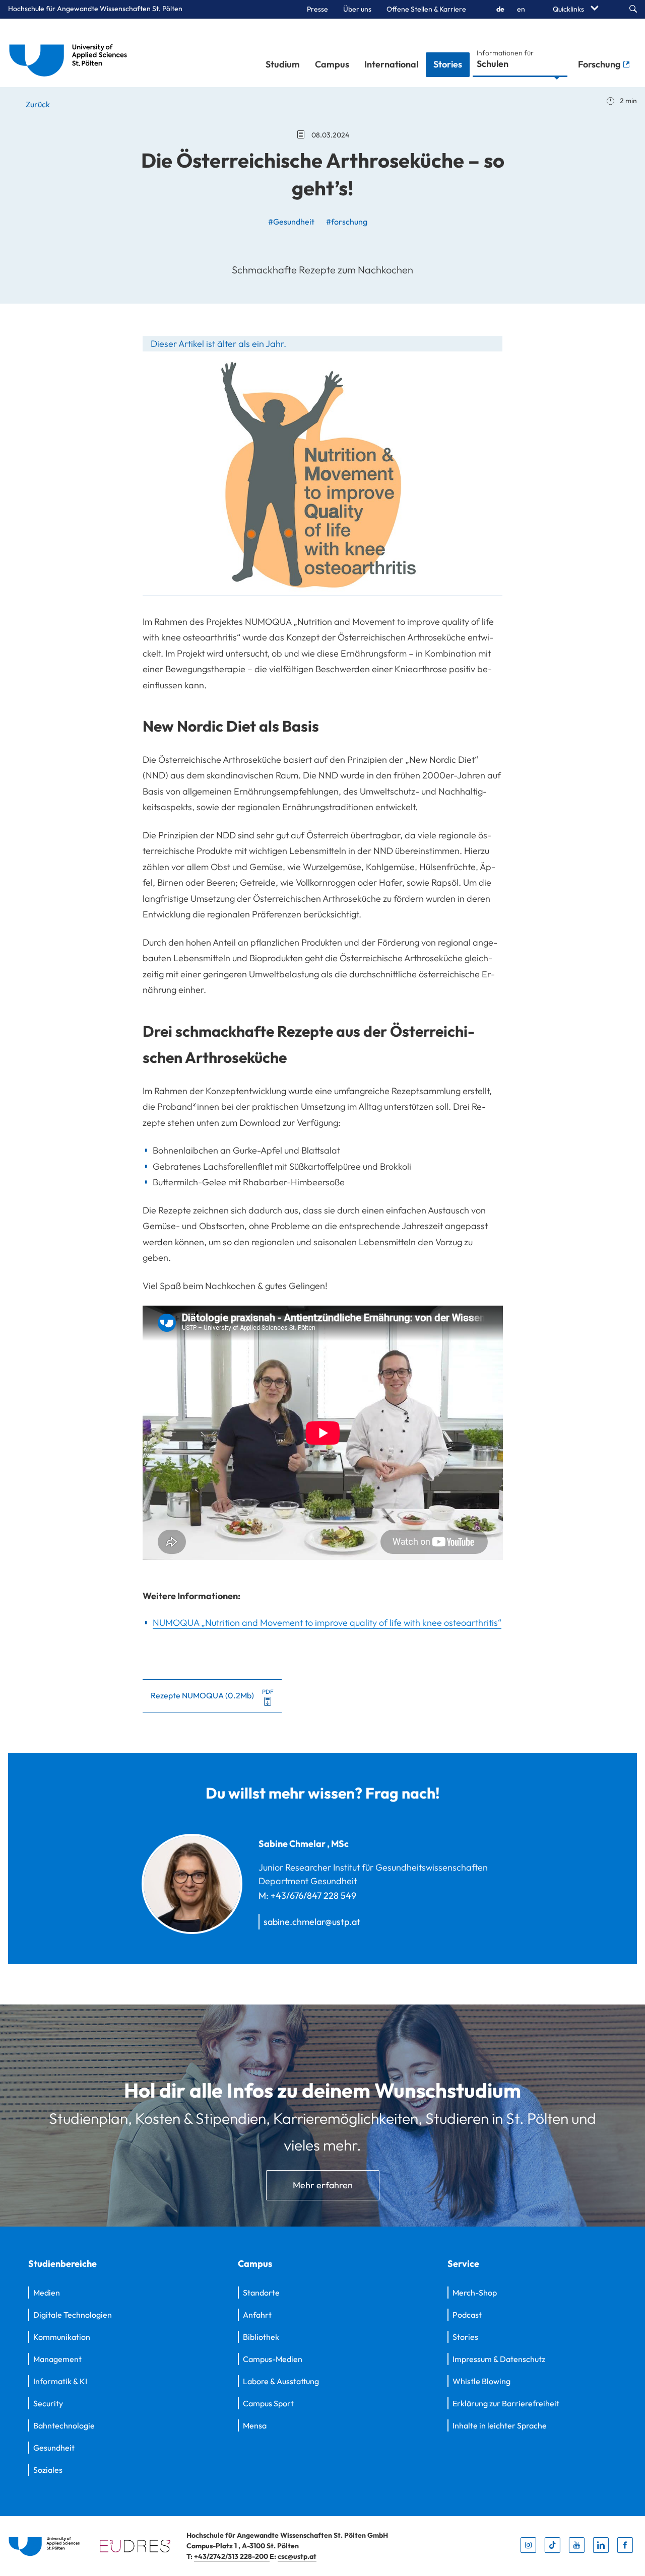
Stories (448, 64)
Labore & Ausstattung (281, 2381)
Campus (332, 64)
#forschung (347, 222)
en (521, 9)
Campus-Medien (273, 2359)
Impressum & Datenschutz (499, 2359)
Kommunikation (62, 2337)
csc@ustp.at (297, 2556)
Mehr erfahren (323, 2185)
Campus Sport (268, 2403)
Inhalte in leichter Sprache (500, 2425)
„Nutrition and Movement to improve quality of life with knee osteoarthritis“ (327, 1623)
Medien (47, 2293)
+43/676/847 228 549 (313, 1895)
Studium (283, 64)
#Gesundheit (291, 222)
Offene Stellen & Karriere (426, 9)
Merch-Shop (475, 2293)
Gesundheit (54, 2448)
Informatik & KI (60, 2381)
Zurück (37, 104)
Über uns (357, 9)
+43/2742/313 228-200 (232, 2556)
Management (57, 2359)
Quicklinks (569, 9)
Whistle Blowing (481, 2381)
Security (48, 2403)
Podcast (467, 2315)
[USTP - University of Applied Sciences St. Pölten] (71, 53)
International (391, 64)
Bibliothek (261, 2337)
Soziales (48, 2470)
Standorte (261, 2293)
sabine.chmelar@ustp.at (312, 1922)
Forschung (600, 64)
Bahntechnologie (64, 2425)
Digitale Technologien (73, 2315)
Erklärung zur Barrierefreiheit (506, 2403)
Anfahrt (257, 2315)
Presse (317, 9)
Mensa (255, 2425)
